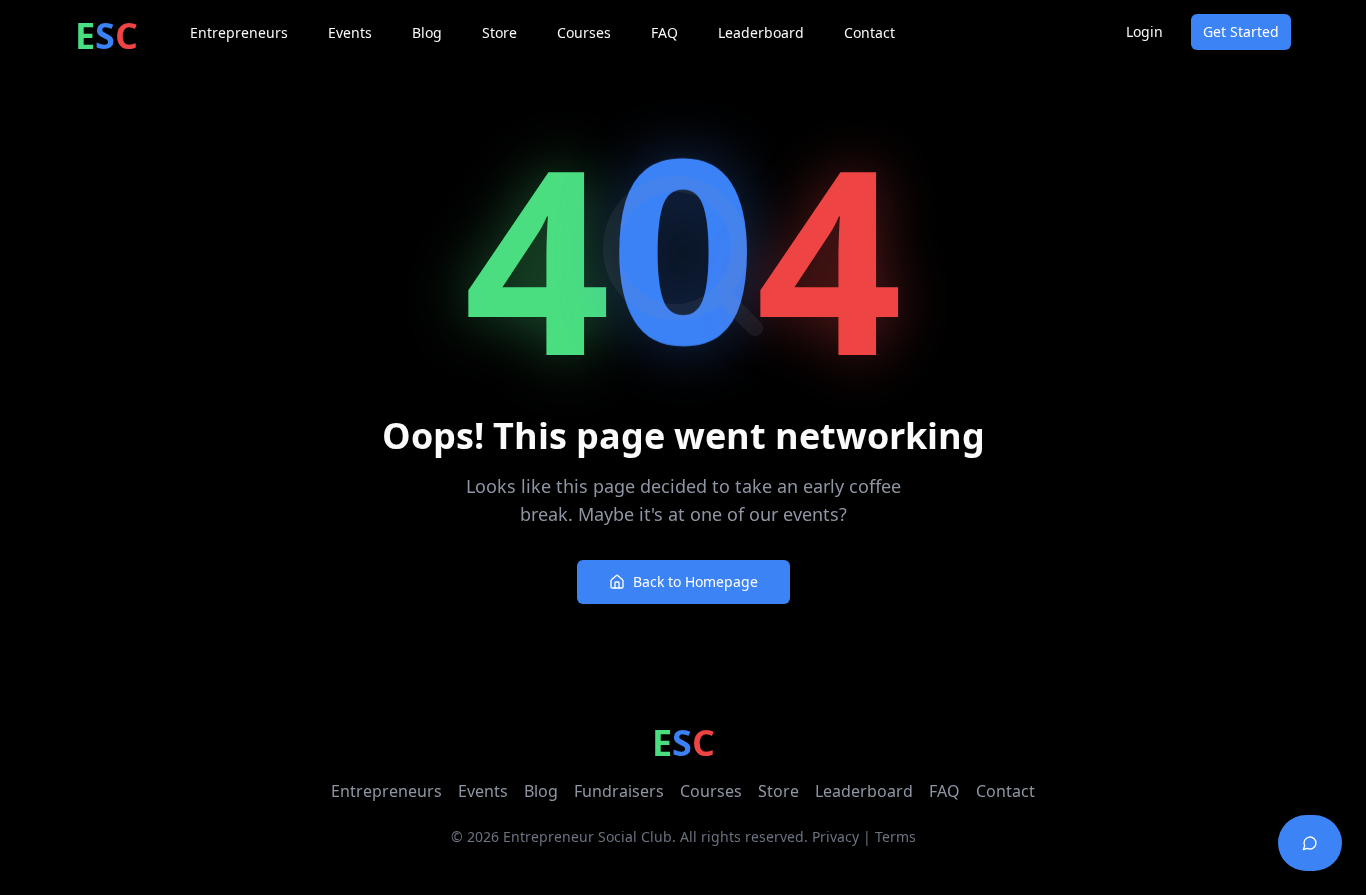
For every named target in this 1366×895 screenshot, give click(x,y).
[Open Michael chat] (1310, 843)
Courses (711, 791)
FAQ (944, 791)
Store (778, 791)
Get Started (1241, 31)
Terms (895, 836)
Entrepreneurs (386, 791)
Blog (541, 791)
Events (483, 791)
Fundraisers (619, 791)
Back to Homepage (695, 581)
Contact (1005, 791)
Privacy (835, 836)
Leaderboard (864, 791)
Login (1144, 31)
